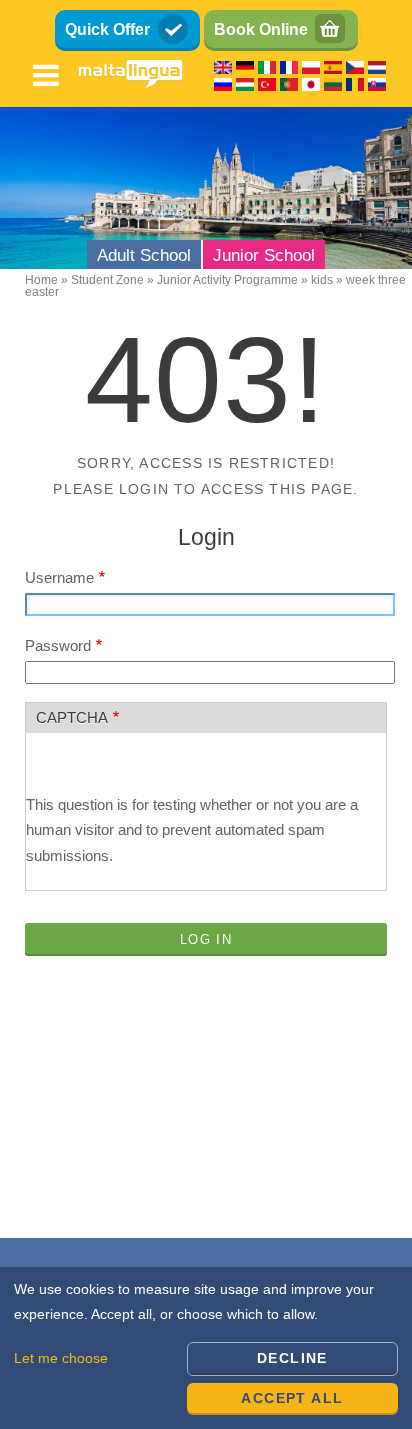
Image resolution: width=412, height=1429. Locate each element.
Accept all (292, 1398)
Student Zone (107, 280)
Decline (292, 1358)
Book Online (261, 29)
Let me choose (61, 1358)
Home (41, 280)
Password (58, 645)
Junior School (264, 255)
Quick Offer (107, 29)
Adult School (144, 255)
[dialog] (206, 1348)
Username (59, 577)
